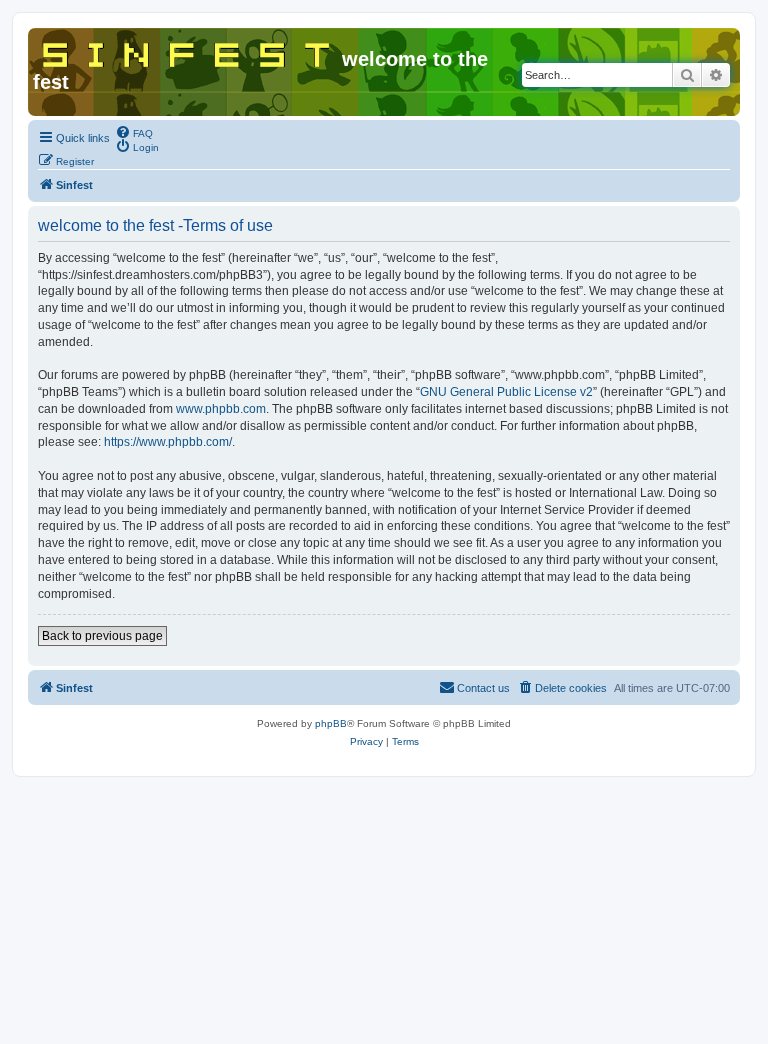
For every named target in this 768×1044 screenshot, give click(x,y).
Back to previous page (102, 636)
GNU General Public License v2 (506, 392)
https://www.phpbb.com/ (168, 442)
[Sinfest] (187, 51)
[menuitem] (134, 132)
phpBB (331, 723)
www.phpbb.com (221, 409)
